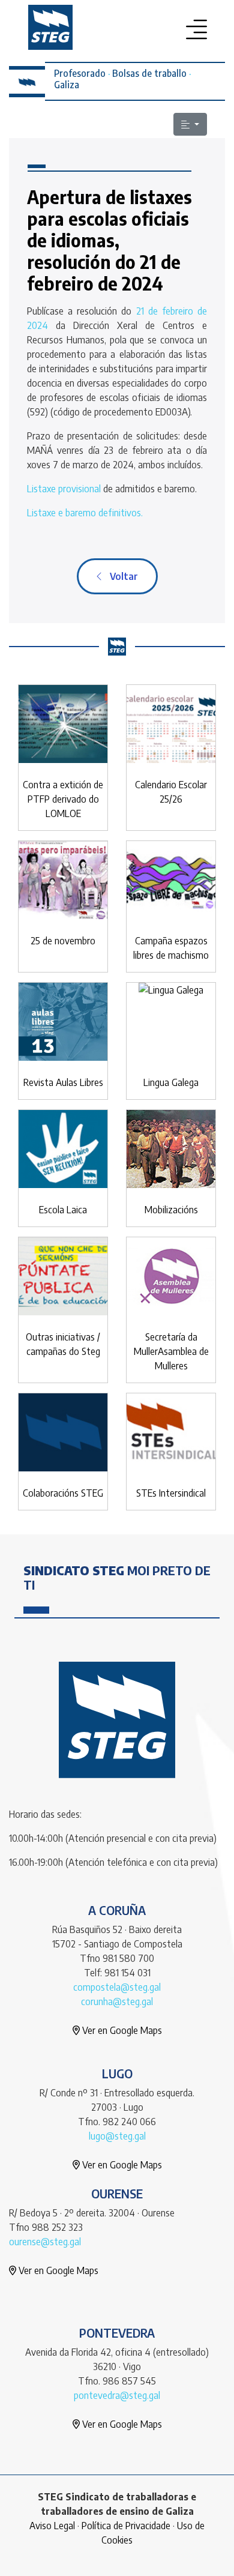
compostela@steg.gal (117, 1987)
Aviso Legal (52, 2526)
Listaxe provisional (65, 489)
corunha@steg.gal (117, 2001)
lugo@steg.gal (117, 2136)
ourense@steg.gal (45, 2242)
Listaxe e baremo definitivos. (85, 513)
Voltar (120, 576)
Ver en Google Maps (121, 2030)
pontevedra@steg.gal (117, 2395)
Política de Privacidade (126, 2526)
